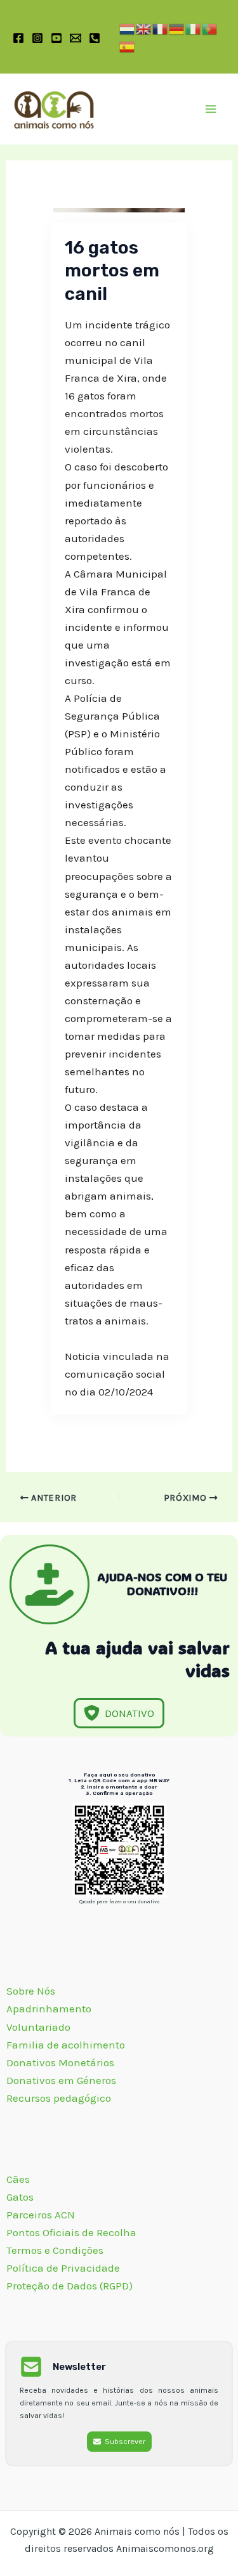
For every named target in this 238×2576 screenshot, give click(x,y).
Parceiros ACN (42, 2215)
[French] (161, 28)
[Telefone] (95, 38)
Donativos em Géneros (63, 2080)
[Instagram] (37, 38)
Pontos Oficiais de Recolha (71, 2232)
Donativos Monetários (62, 2062)
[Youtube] (56, 38)
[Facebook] (18, 38)
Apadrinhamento (49, 2009)
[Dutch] (128, 28)
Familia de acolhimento (67, 2045)
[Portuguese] (210, 28)
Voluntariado (38, 2027)
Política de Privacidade (63, 2268)
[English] (144, 28)
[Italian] (194, 28)
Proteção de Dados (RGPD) (69, 2286)
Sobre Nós (32, 1991)
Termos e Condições (55, 2250)
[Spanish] (128, 46)
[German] (177, 28)
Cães (18, 2179)
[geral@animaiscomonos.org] (76, 38)
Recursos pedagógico (59, 2098)
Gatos (20, 2197)
